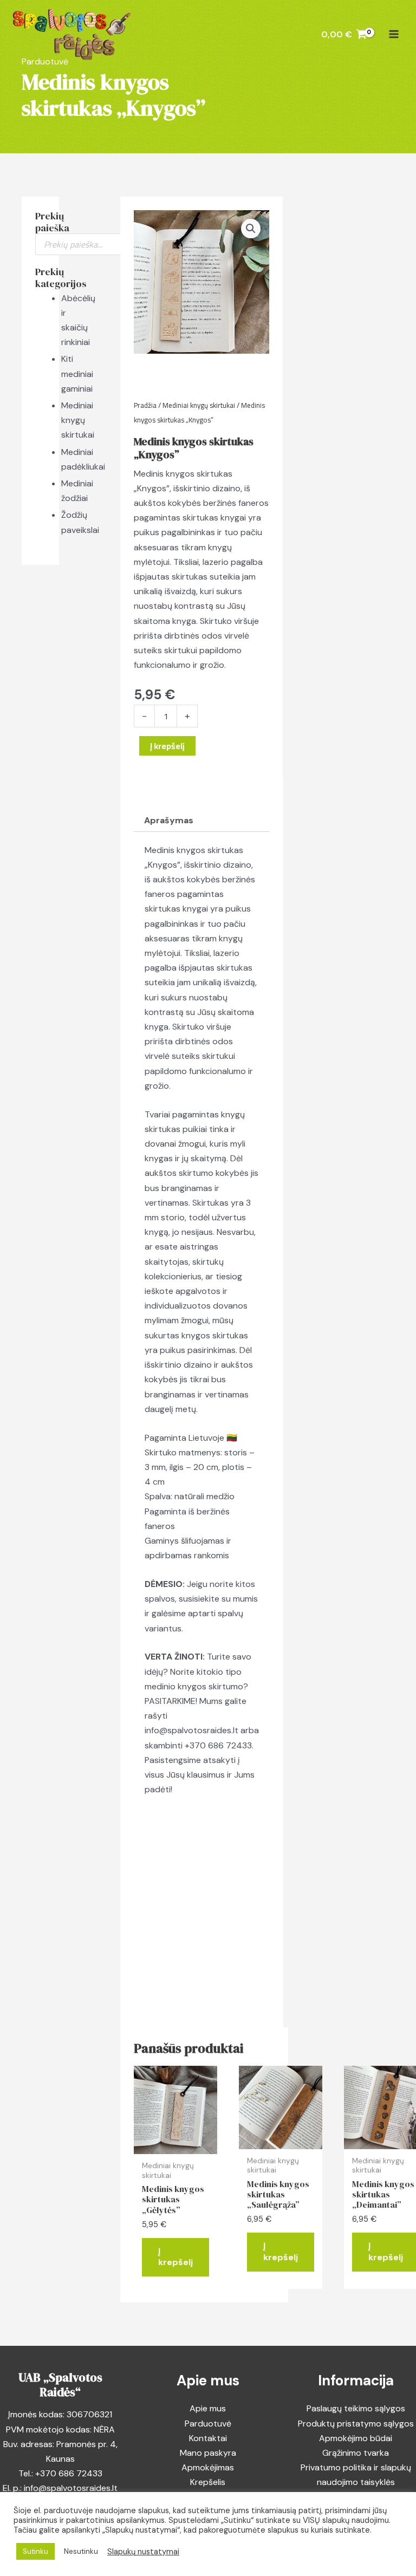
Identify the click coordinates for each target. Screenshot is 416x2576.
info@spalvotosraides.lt (191, 1730)
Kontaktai (208, 2438)
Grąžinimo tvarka (356, 2453)
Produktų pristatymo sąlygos (356, 2424)
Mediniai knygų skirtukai (78, 420)
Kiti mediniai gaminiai (77, 373)
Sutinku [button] (35, 2551)
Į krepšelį (167, 746)
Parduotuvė (208, 2424)
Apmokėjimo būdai (356, 2438)
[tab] (169, 821)
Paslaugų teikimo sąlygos (356, 2408)
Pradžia (145, 405)
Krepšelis (208, 2482)
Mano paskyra (208, 2453)
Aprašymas (169, 820)
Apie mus (208, 2408)
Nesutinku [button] (81, 2551)
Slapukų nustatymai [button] (143, 2552)
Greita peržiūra (176, 2144)
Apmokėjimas (208, 2467)
